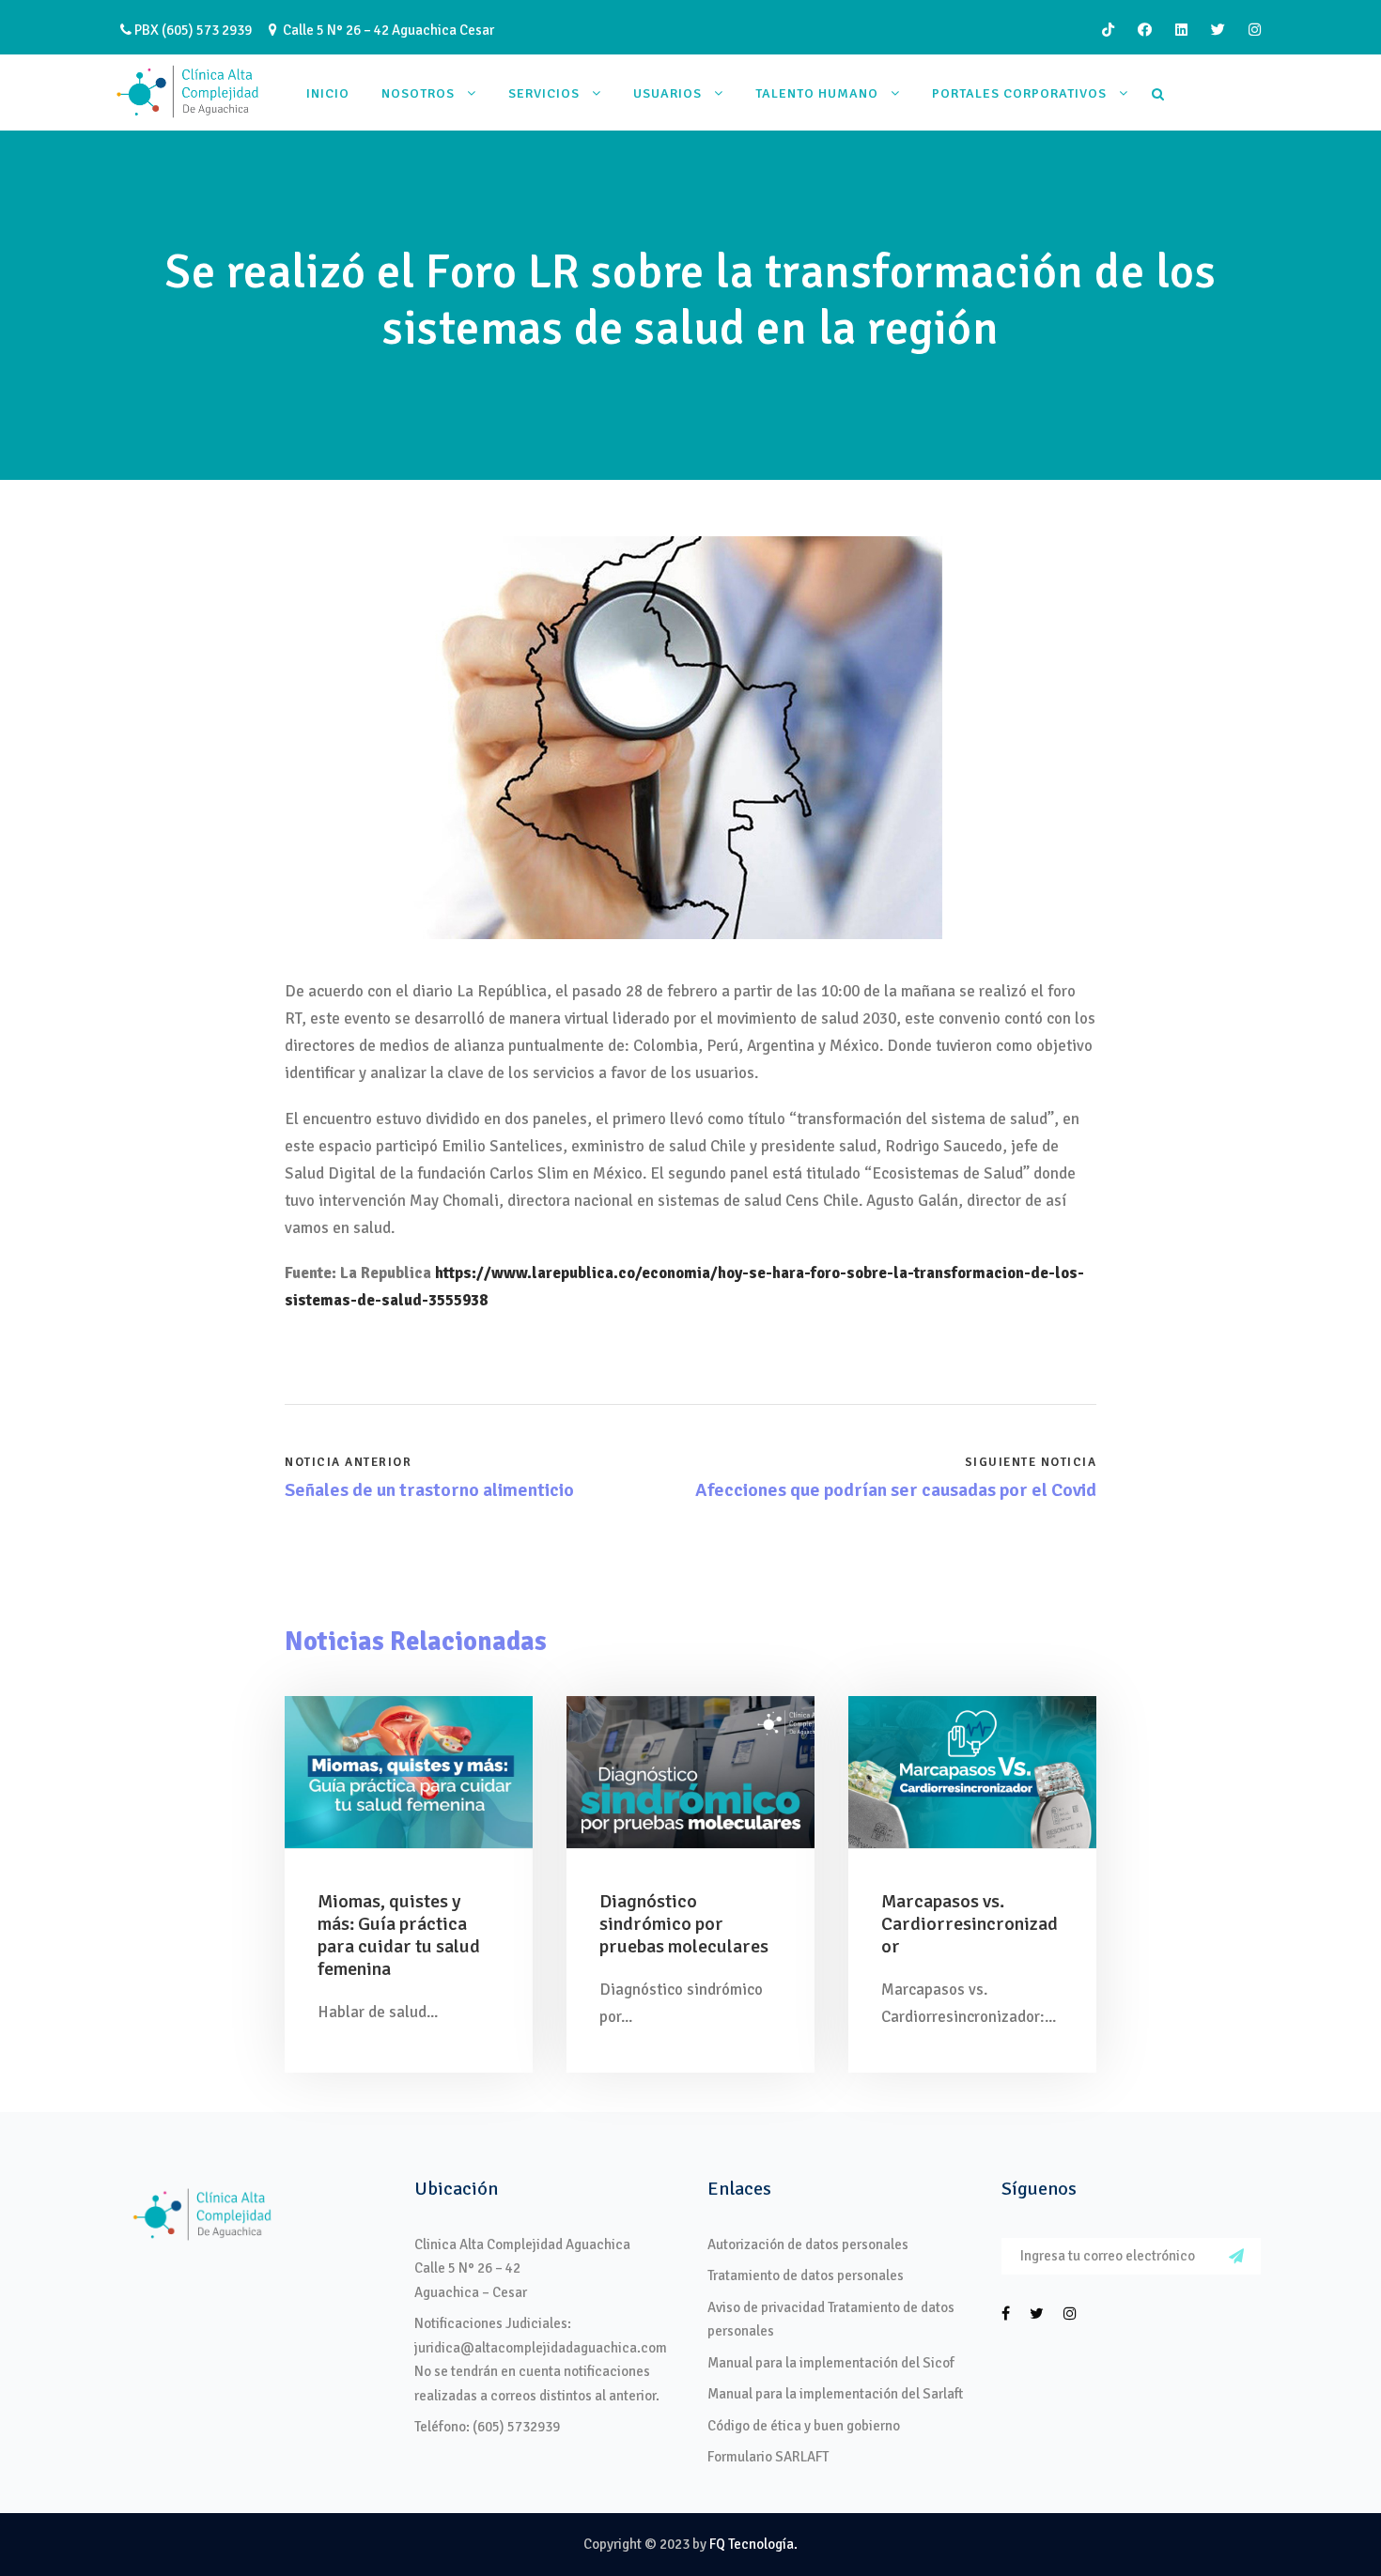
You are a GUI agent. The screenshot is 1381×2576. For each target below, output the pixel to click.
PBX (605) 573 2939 (192, 30)
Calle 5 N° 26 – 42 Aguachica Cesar (386, 30)
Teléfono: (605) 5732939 (487, 2427)
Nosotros (418, 93)
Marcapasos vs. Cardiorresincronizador (970, 1924)
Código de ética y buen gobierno (804, 2426)
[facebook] (1145, 30)
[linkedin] (1181, 30)
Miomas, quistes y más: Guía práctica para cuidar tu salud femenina (399, 1935)
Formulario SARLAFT (768, 2457)
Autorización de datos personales (808, 2244)
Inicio (328, 93)
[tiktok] (1108, 30)
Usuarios (667, 93)
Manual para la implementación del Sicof (831, 2363)
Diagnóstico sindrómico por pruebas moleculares (684, 1924)
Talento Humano (817, 93)
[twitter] (1218, 30)
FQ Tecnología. (753, 2544)
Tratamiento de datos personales (806, 2275)
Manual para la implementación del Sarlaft (835, 2394)
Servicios (544, 93)
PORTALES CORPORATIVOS (1019, 93)
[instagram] (1255, 30)
